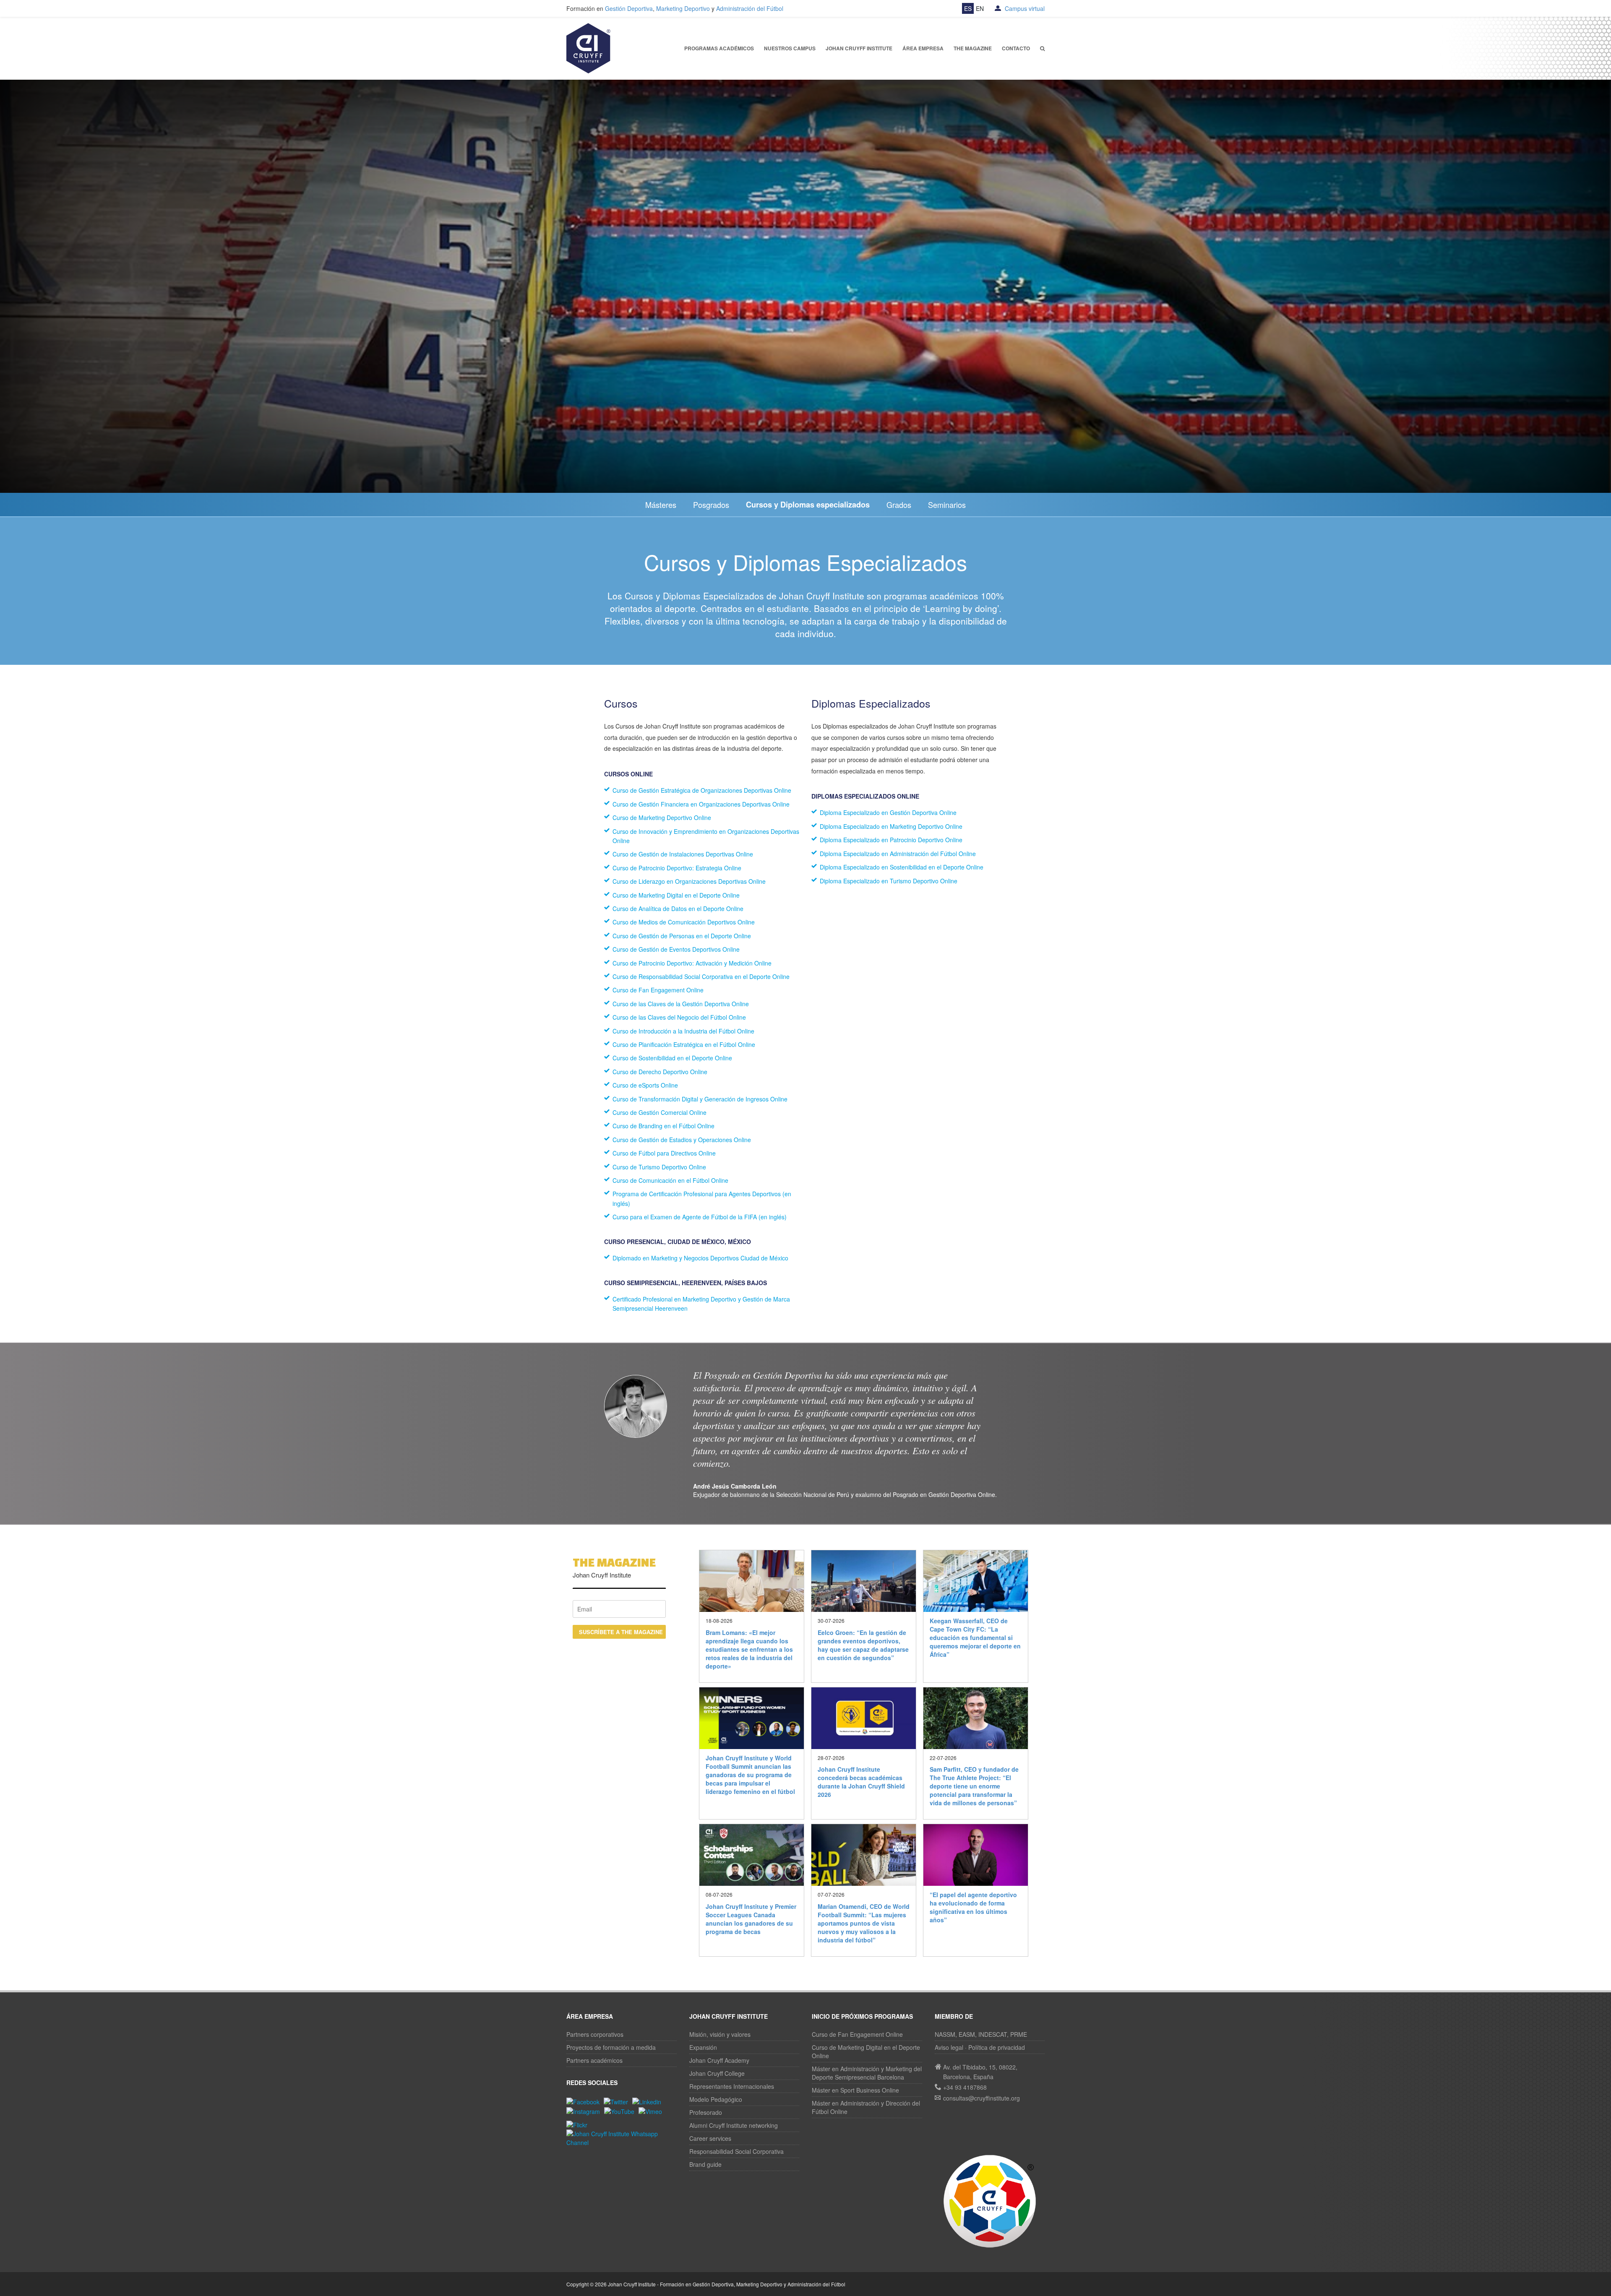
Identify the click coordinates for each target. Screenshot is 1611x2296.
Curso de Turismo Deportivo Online (659, 1167)
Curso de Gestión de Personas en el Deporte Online (682, 936)
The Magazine (973, 48)
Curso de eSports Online (645, 1085)
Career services (710, 2138)
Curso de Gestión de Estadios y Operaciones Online (682, 1140)
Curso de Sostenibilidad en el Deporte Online (672, 1058)
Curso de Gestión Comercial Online (660, 1112)
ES (968, 8)
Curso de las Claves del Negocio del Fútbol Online (679, 1017)
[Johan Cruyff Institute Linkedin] (649, 2101)
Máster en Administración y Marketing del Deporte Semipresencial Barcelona (867, 2073)
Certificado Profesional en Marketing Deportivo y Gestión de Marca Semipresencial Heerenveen (701, 1304)
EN (980, 8)
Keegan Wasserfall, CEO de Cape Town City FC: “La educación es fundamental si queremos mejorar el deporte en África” (975, 1637)
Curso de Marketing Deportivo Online (662, 817)
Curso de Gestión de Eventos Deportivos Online (676, 949)
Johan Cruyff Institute (859, 48)
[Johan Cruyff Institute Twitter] (618, 2101)
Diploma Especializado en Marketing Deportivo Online (891, 826)
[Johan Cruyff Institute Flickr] (579, 2124)
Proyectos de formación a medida (611, 2047)
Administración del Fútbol (750, 8)
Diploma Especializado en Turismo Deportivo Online (889, 881)
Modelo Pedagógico (716, 2099)
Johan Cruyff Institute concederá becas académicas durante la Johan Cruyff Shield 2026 (861, 1782)
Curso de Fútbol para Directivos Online (664, 1153)
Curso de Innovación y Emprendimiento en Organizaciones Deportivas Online (706, 836)
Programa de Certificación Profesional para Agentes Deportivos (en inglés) (702, 1198)
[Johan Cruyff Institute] (588, 47)
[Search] (1043, 48)
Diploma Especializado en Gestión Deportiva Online (888, 812)
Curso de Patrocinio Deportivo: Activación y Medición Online (692, 963)
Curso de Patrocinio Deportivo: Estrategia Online (677, 868)
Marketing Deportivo (683, 8)
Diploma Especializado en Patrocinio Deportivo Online (891, 840)
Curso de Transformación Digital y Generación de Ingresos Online (700, 1099)
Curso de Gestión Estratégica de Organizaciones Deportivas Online (702, 790)
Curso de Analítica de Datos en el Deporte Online (678, 909)
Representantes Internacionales (732, 2086)
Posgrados (711, 505)
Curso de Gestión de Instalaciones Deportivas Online (683, 854)
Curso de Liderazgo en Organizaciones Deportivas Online (689, 881)
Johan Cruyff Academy (719, 2060)
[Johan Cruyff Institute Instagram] (585, 2111)
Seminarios (947, 505)
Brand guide (705, 2164)
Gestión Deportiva (629, 8)
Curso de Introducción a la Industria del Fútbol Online (683, 1031)
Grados (899, 505)
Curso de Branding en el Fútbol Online (663, 1126)
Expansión (703, 2047)
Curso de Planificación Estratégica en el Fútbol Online (684, 1044)
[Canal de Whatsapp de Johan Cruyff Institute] (622, 2137)
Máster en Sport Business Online (855, 2090)
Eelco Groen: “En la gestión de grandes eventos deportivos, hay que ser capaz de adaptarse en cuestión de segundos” (863, 1645)
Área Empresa (923, 48)
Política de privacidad (997, 2047)
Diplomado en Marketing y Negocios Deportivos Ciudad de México (700, 1258)
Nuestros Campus (790, 48)
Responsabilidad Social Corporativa (736, 2151)
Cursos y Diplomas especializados (808, 505)
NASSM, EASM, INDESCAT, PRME (981, 2034)
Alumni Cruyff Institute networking (734, 2125)
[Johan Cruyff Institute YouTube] (621, 2111)
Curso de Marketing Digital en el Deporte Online (676, 895)
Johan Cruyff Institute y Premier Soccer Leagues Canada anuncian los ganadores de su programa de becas (751, 1919)
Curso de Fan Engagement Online (658, 990)
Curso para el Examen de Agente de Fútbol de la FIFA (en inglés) (700, 1217)
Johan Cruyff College (717, 2073)
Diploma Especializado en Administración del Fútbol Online (898, 854)
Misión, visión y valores (720, 2034)
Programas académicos (719, 48)
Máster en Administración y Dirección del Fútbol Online (866, 2107)
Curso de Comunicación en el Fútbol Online (670, 1180)
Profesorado (706, 2112)
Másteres (661, 505)
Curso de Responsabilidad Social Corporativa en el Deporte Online (701, 976)
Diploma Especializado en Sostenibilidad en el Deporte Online (902, 867)
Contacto (1016, 48)
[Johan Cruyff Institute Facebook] (585, 2101)
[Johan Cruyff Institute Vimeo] (652, 2111)
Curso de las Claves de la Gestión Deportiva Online (681, 1004)
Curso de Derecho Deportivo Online (660, 1072)
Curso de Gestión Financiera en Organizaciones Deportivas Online (701, 804)
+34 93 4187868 (965, 2087)
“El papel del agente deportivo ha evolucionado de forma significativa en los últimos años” (973, 1907)
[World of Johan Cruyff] (990, 2201)
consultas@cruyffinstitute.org (981, 2098)
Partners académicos (594, 2060)
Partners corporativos (595, 2034)
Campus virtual (1024, 8)
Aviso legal (949, 2047)
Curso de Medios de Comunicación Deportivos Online (684, 922)
